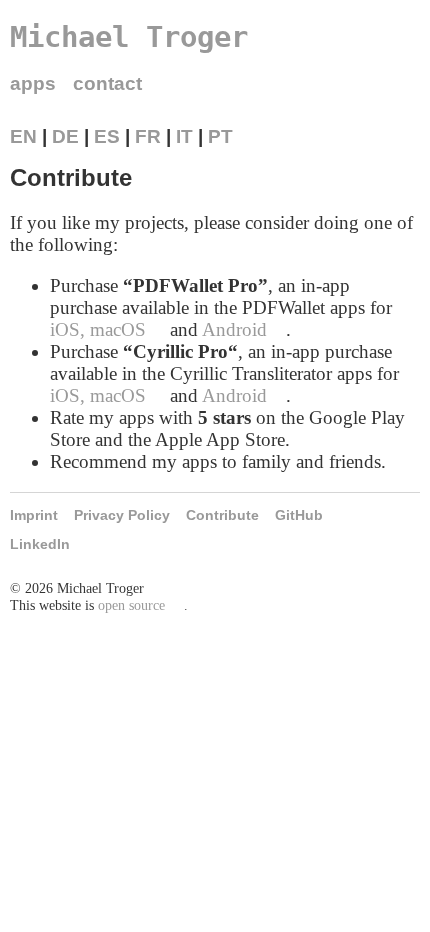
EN (23, 136)
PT (220, 136)
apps (33, 83)
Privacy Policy (122, 515)
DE (65, 136)
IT (184, 136)
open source (131, 605)
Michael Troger (129, 37)
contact (107, 83)
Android (234, 329)
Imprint (34, 515)
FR (148, 136)
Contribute (222, 515)
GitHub (299, 515)
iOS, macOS (98, 329)
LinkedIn (40, 544)
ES (107, 136)
